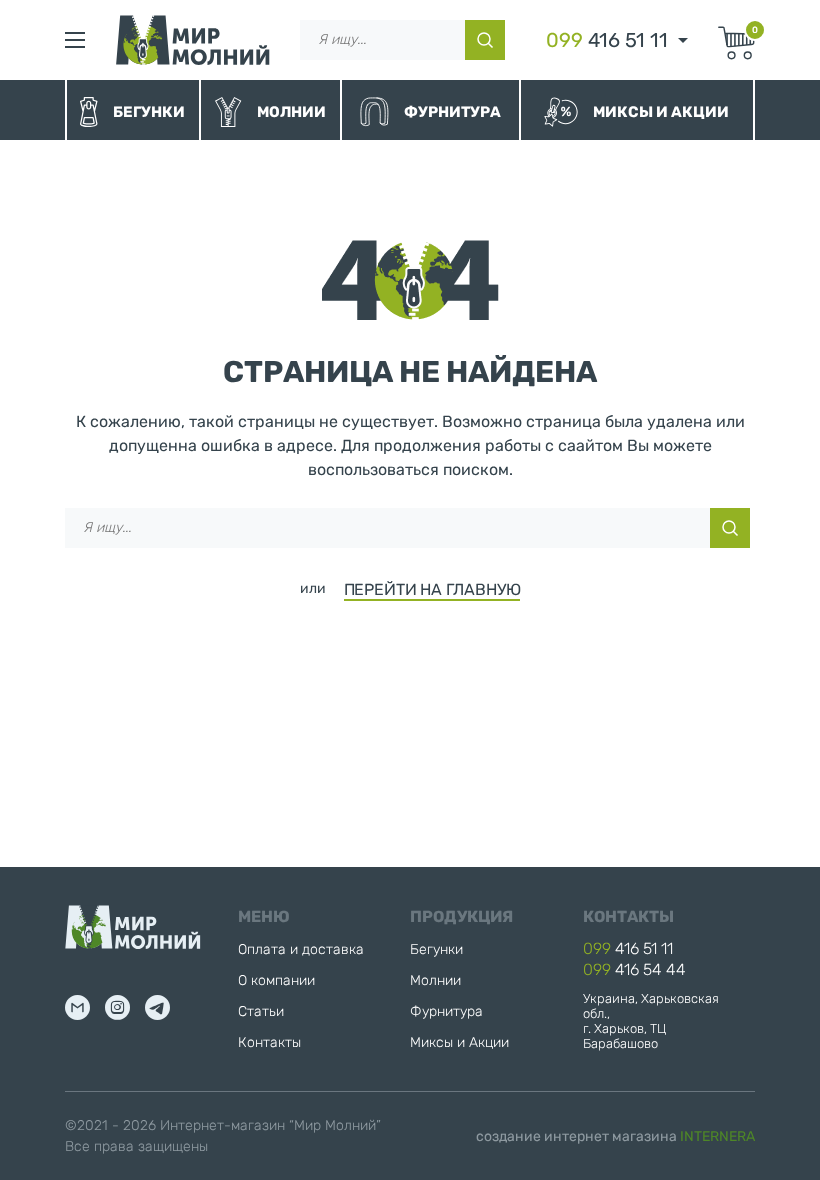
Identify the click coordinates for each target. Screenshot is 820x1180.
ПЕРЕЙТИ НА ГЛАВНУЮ (432, 589)
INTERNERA (717, 1136)
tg (157, 1007)
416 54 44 (634, 969)
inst (117, 1007)
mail (77, 1007)
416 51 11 (607, 40)
